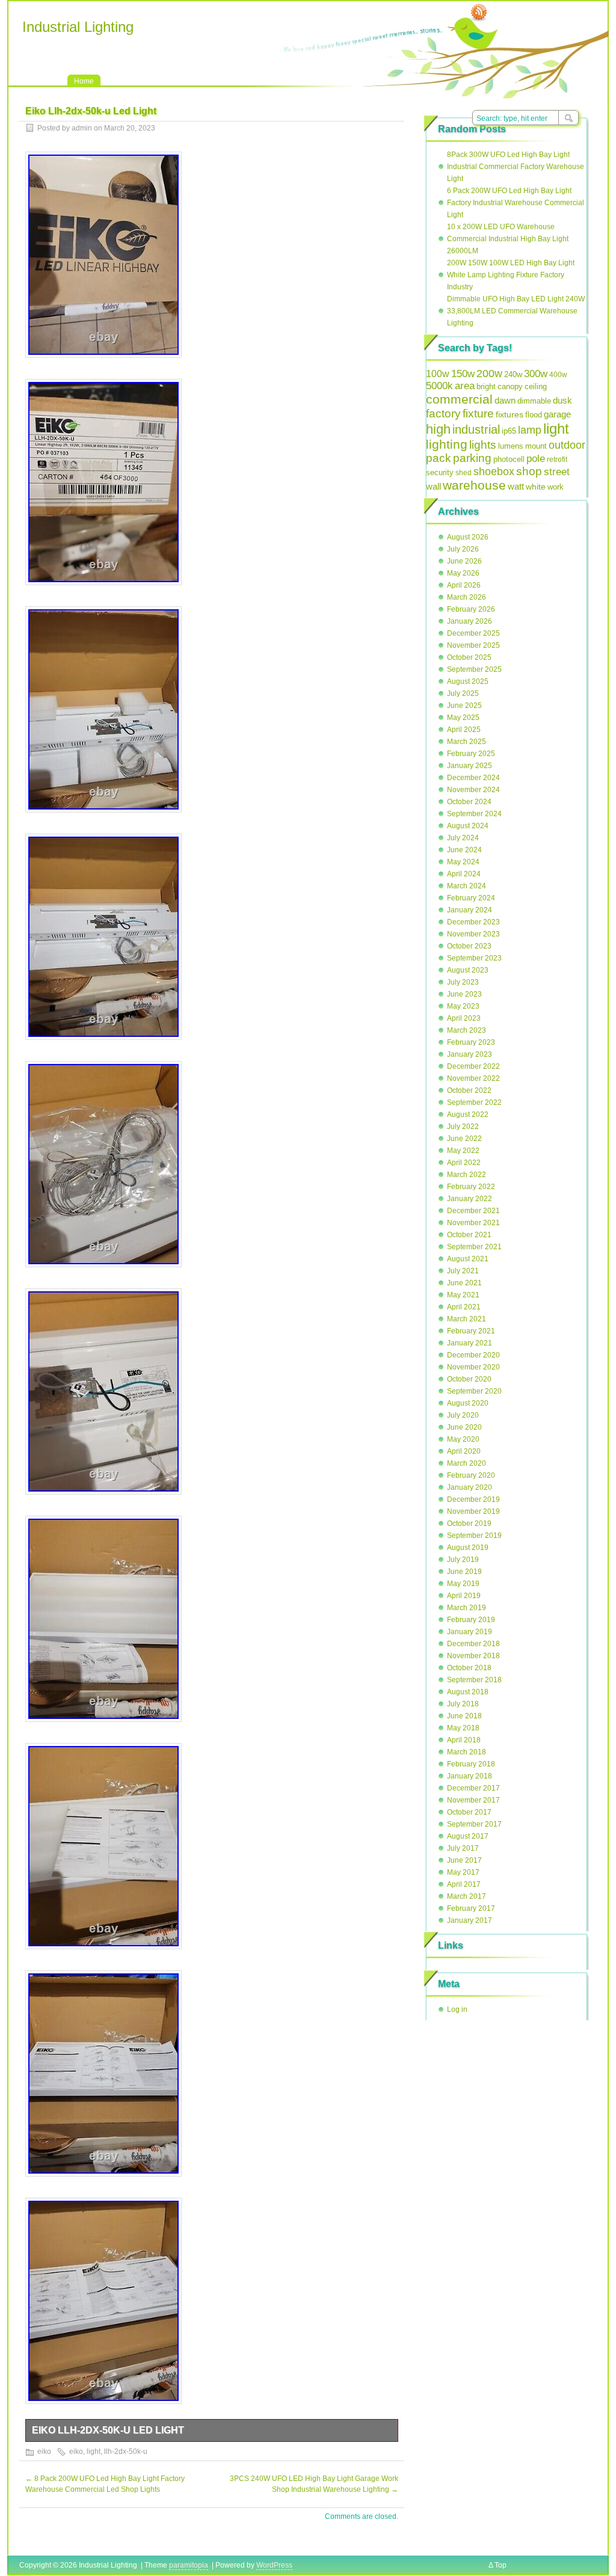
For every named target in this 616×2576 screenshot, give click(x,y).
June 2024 (464, 850)
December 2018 (473, 1644)
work (556, 487)
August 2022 (468, 1114)
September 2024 (474, 814)
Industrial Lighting (78, 27)
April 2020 (464, 1451)
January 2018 (470, 1776)
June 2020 (464, 1427)
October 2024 (469, 802)
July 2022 (463, 1127)
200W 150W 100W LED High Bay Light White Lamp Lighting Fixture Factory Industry (511, 275)
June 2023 (464, 994)
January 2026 (470, 621)
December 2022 (473, 1066)
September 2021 (474, 1247)
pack (439, 458)
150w (463, 374)
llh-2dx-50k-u (126, 2452)
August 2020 (468, 1403)
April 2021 (464, 1307)
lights (483, 445)
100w (438, 374)
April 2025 (464, 730)
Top (500, 2565)
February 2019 (471, 1620)
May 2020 (463, 1439)
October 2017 (469, 1812)
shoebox (494, 472)
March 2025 (467, 742)
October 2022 (469, 1090)
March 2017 (467, 1896)
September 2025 (474, 669)
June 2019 (464, 1572)
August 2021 (468, 1259)
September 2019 (474, 1535)
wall (433, 486)
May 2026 (463, 573)
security (440, 472)
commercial (459, 399)
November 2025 (473, 645)
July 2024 (463, 838)
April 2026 (464, 585)
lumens (511, 446)
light (94, 2452)
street (557, 472)
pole (536, 459)
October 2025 (469, 657)
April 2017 (464, 1884)
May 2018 (463, 1728)
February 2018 (471, 1764)
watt (516, 486)
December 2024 (473, 778)
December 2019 (473, 1499)
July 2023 (463, 982)
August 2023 (468, 970)
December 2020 (473, 1355)
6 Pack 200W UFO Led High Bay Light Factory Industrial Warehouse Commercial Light (516, 203)
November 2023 (473, 934)
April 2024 (464, 874)
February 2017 (471, 1908)
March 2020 (467, 1463)
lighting (447, 444)
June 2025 (464, 705)
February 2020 (471, 1475)
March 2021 (467, 1319)
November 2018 (473, 1656)
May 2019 (463, 1584)
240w (513, 374)
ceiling (536, 386)
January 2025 (470, 766)
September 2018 (474, 1680)
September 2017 (474, 1824)
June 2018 (464, 1716)
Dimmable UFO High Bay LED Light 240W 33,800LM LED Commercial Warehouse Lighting (516, 311)
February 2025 (471, 754)
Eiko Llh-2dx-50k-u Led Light (108, 2430)
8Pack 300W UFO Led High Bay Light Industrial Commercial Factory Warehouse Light (516, 167)
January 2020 (470, 1487)
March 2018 (467, 1752)
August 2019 (468, 1548)
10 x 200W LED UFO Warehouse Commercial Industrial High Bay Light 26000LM (508, 239)
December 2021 (473, 1211)
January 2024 (470, 910)
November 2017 (473, 1800)
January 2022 (470, 1199)
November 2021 (473, 1223)
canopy (510, 386)
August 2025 (468, 681)
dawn (505, 400)
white (536, 487)
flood (534, 415)
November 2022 (473, 1078)
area (465, 386)
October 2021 (469, 1235)
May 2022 (463, 1151)
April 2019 (464, 1596)
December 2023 (473, 922)
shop (529, 471)
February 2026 (471, 609)
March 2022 (467, 1175)
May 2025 (463, 718)
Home (84, 81)
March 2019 (467, 1608)
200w (489, 373)
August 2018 (468, 1692)
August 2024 (468, 826)
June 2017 (464, 1860)
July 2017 (463, 1848)
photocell (509, 460)
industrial (476, 429)
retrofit (557, 460)
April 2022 (464, 1163)
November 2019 (473, 1511)
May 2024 (463, 862)
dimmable (534, 401)
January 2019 (470, 1632)
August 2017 (468, 1836)
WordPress (274, 2565)
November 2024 (473, 790)
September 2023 (474, 958)
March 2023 (467, 1030)
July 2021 (463, 1271)
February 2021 (471, 1331)
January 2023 (470, 1054)
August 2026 (468, 537)
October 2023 (469, 946)
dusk (562, 400)
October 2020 (469, 1379)
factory (443, 413)
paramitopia (189, 2565)
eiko (44, 2452)
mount (536, 446)
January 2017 (470, 1920)
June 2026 (464, 561)
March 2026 (467, 597)
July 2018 (463, 1704)
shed (464, 473)
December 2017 (473, 1788)
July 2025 (463, 693)
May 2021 (463, 1295)
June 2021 (464, 1283)
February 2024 (471, 898)
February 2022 (471, 1187)
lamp (530, 430)
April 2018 (464, 1740)
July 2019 (463, 1560)
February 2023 (471, 1042)
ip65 (509, 431)
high (438, 429)
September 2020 (474, 1391)
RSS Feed (479, 13)
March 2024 (467, 886)
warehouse (474, 485)
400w (558, 375)
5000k (439, 386)
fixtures (510, 414)
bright (486, 386)
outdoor (567, 445)
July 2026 (463, 549)
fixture (478, 413)
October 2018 (469, 1668)
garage (557, 414)
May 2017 (463, 1872)
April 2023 (464, 1018)
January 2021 (470, 1343)
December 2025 (473, 633)
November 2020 (473, 1367)
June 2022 (464, 1139)
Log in (457, 2009)
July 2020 (463, 1415)
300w (536, 373)
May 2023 (463, 1006)
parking (472, 458)
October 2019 (469, 1523)
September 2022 (474, 1102)
